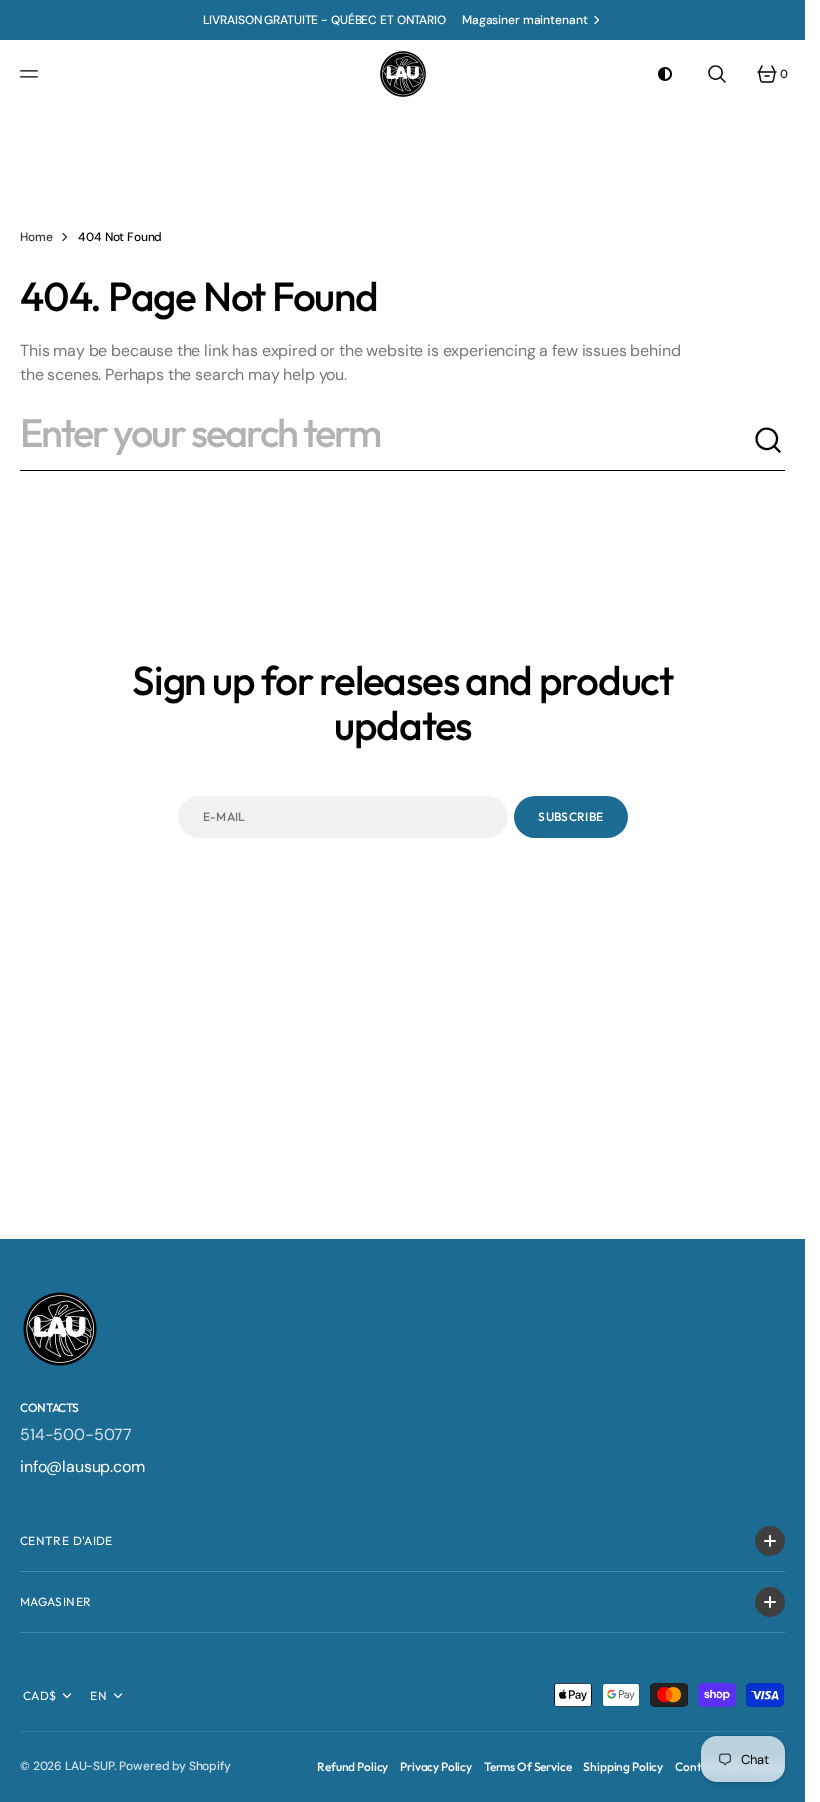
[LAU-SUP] (403, 74)
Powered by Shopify (174, 1766)
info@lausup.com (82, 1466)
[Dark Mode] (665, 74)
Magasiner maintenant (525, 20)
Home (36, 237)
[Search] (769, 441)
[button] (32, 74)
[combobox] (386, 441)
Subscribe (570, 816)
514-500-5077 (76, 1434)
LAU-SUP (89, 1766)
